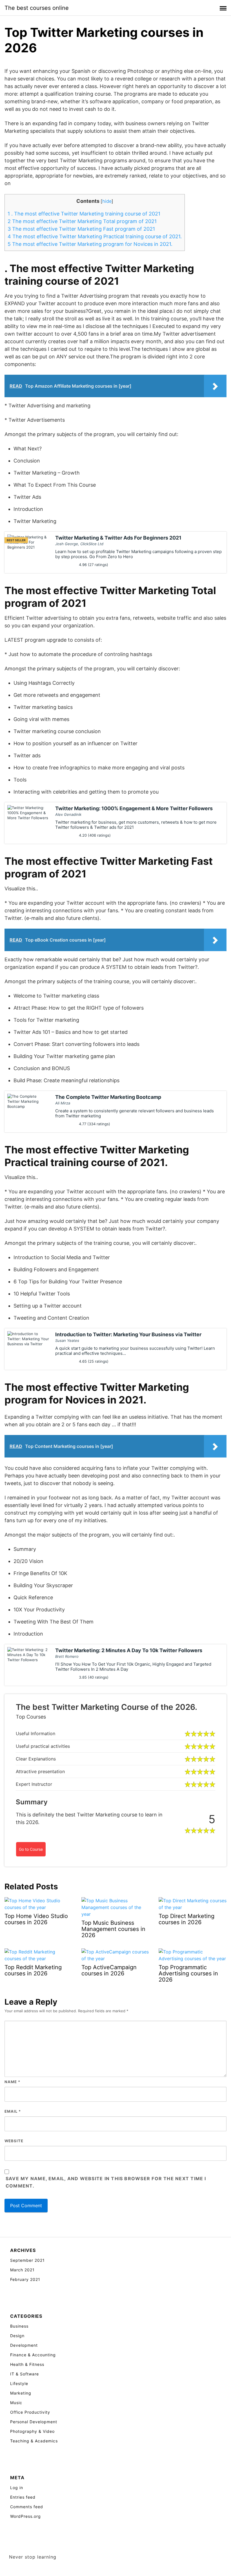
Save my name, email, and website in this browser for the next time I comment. (106, 2182)
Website (14, 2141)
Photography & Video (32, 2431)
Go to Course (31, 1849)
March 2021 (22, 2270)
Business (19, 2326)
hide (107, 201)
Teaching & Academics (34, 2441)
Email (13, 2111)
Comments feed (27, 2507)
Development (24, 2345)
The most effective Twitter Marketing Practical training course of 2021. (95, 236)
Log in (17, 2488)
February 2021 (25, 2279)
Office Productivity (30, 2412)
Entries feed (23, 2497)
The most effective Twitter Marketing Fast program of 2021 (81, 229)
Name (12, 2082)
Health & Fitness (27, 2364)
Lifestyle (19, 2383)
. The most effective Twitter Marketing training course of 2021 (84, 214)
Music (16, 2403)
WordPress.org (25, 2516)
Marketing (21, 2393)
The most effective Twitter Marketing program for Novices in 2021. (90, 244)
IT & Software (25, 2374)
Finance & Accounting (33, 2355)
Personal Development (34, 2422)
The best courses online (37, 8)
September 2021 (27, 2260)
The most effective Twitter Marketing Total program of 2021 (82, 221)
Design (17, 2336)
